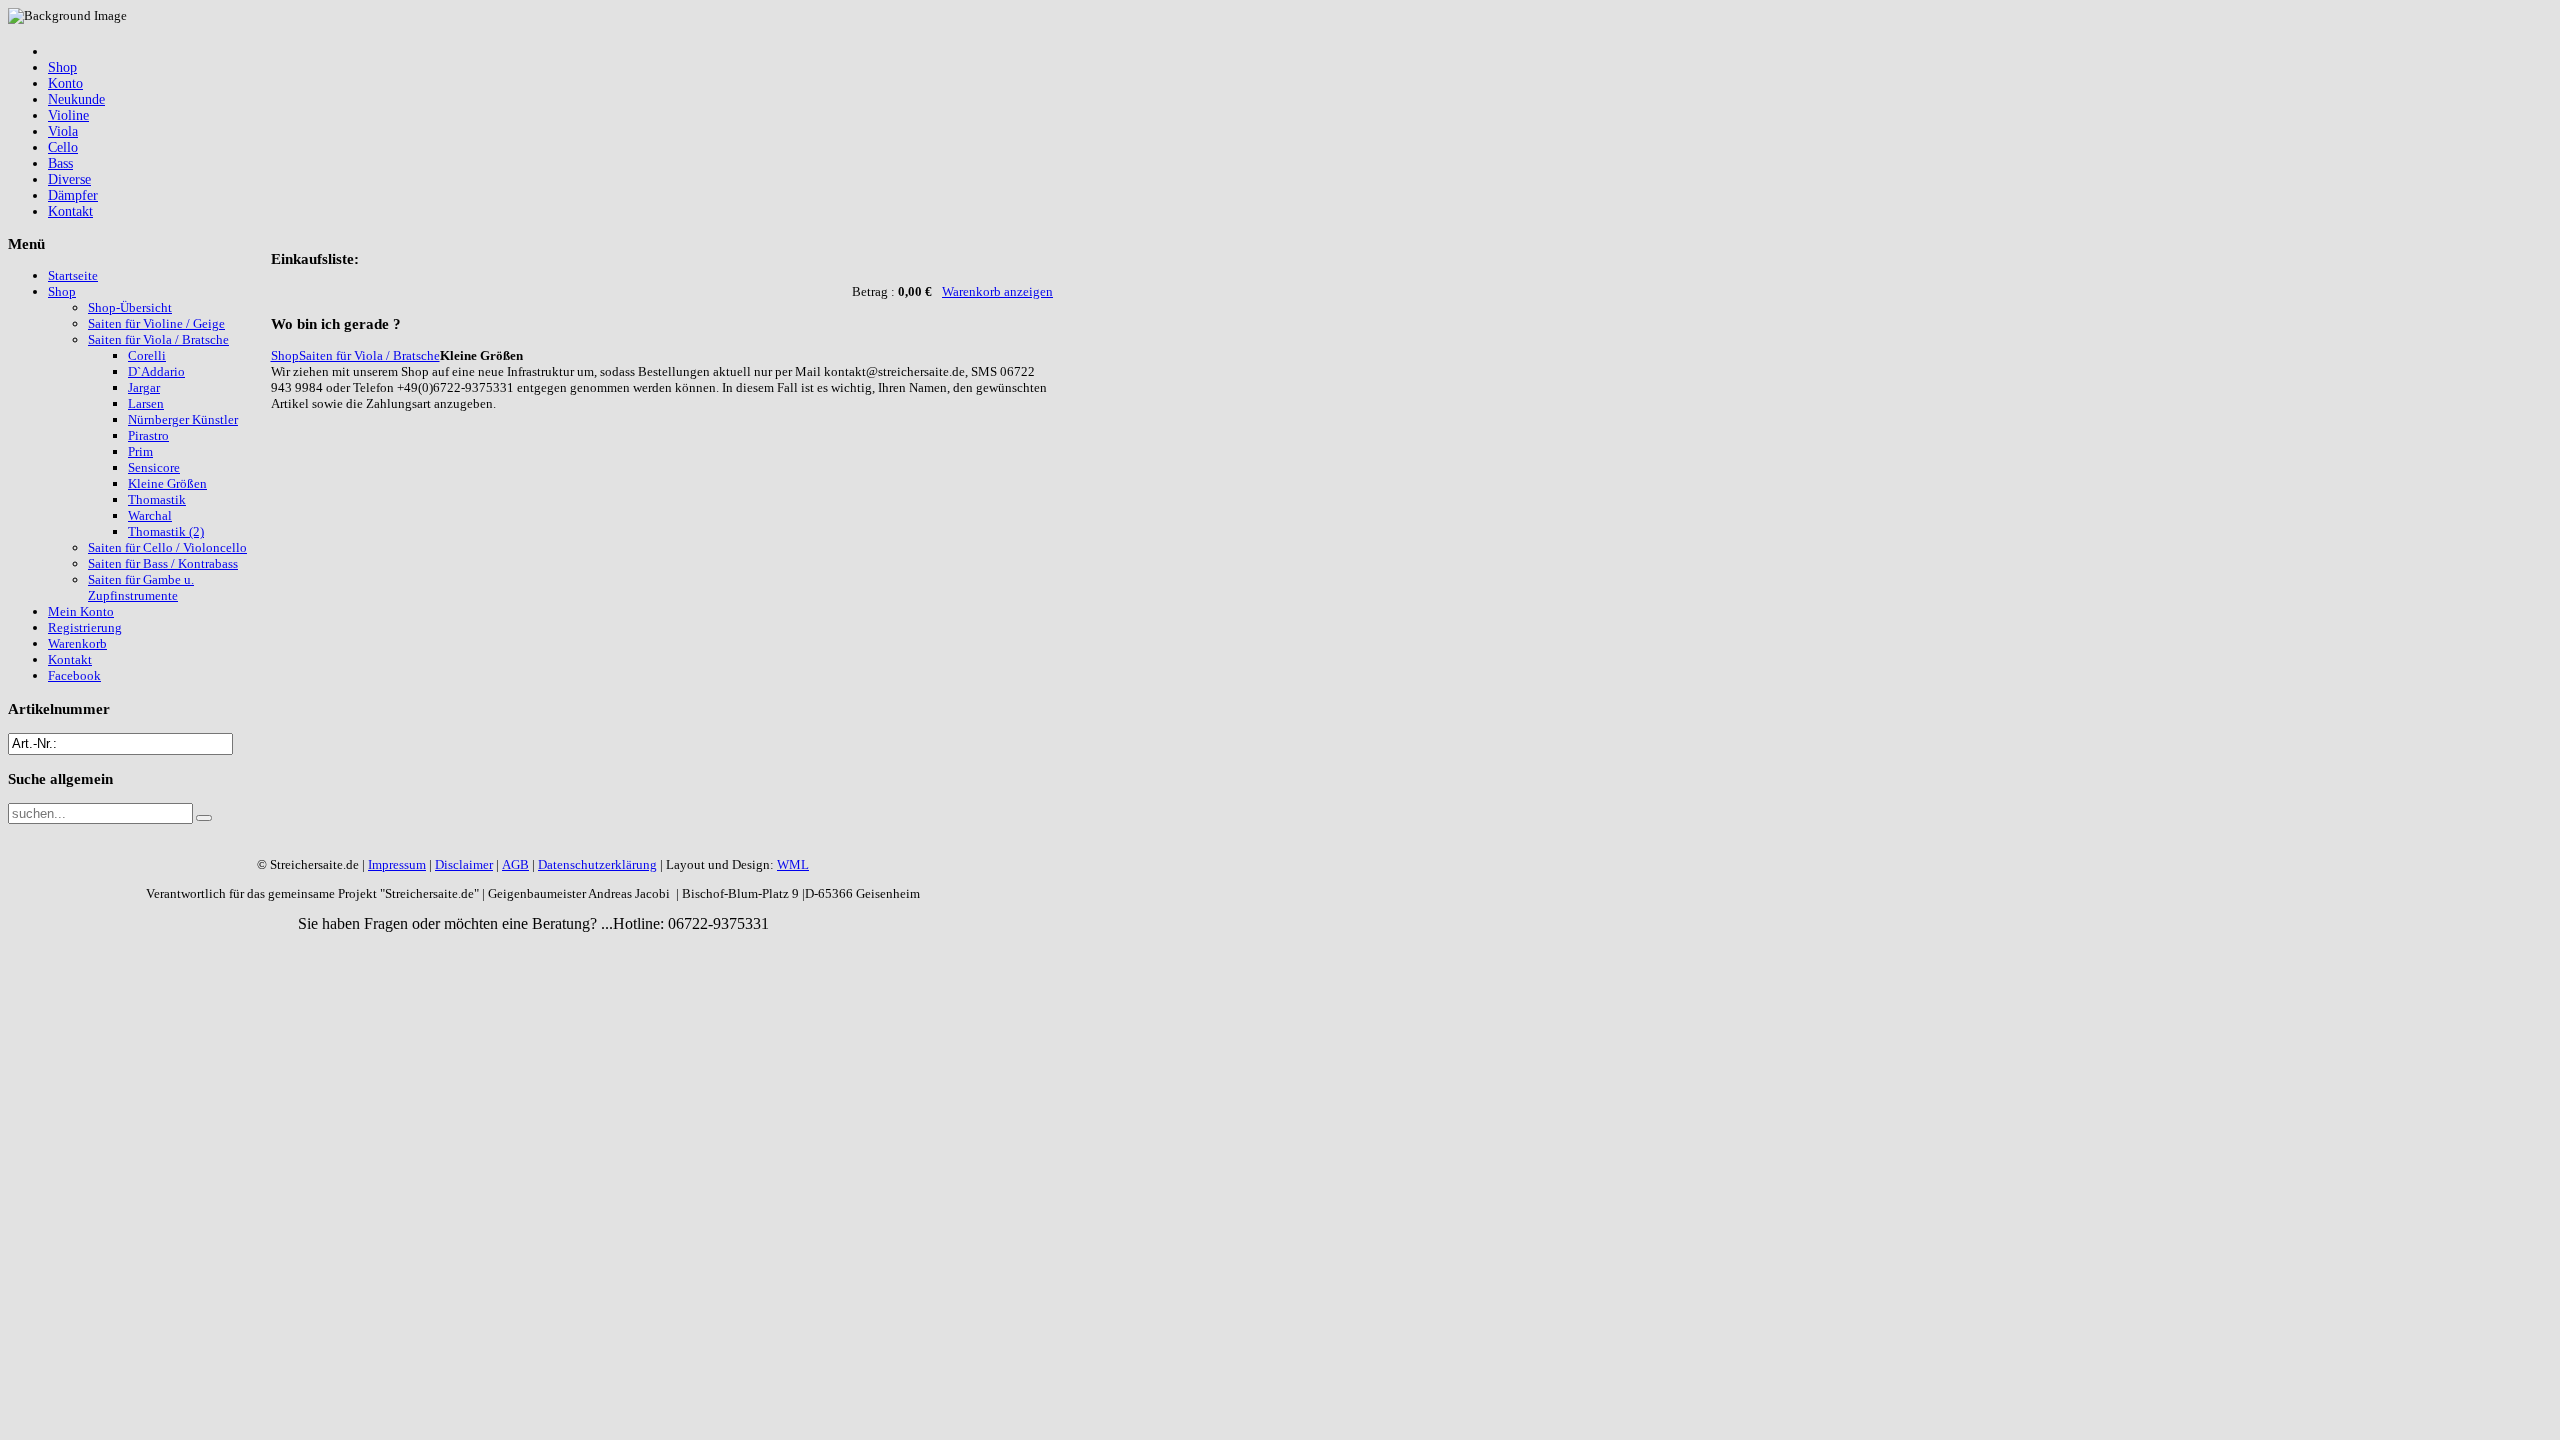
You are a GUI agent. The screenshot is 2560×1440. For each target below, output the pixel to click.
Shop (285, 355)
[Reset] (204, 818)
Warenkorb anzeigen (997, 291)
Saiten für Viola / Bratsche (369, 355)
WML (793, 864)
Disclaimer (464, 864)
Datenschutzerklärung (597, 864)
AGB (515, 864)
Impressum (397, 864)
